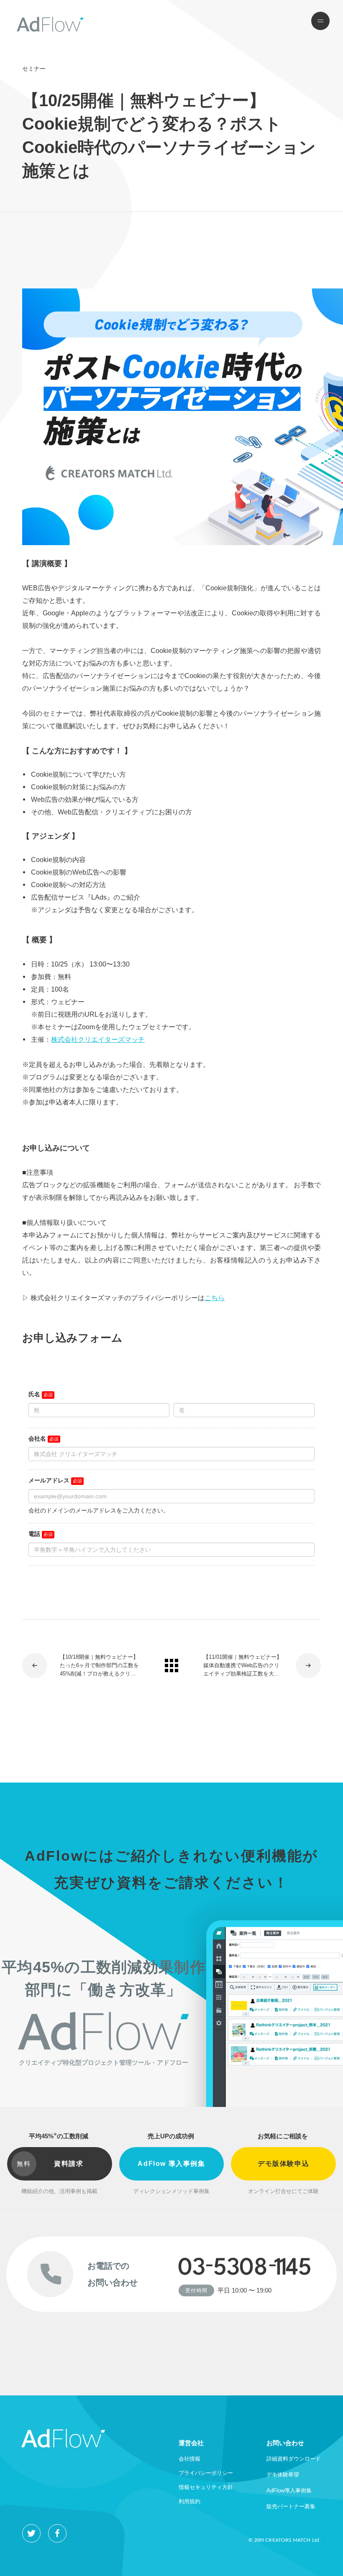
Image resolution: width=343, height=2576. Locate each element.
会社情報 (189, 2459)
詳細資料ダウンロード (294, 2459)
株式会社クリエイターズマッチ (98, 1039)
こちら (215, 1298)
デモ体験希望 (283, 2475)
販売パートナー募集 (291, 2506)
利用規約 (189, 2501)
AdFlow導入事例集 (289, 2491)
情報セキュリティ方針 (206, 2487)
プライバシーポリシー (206, 2473)
